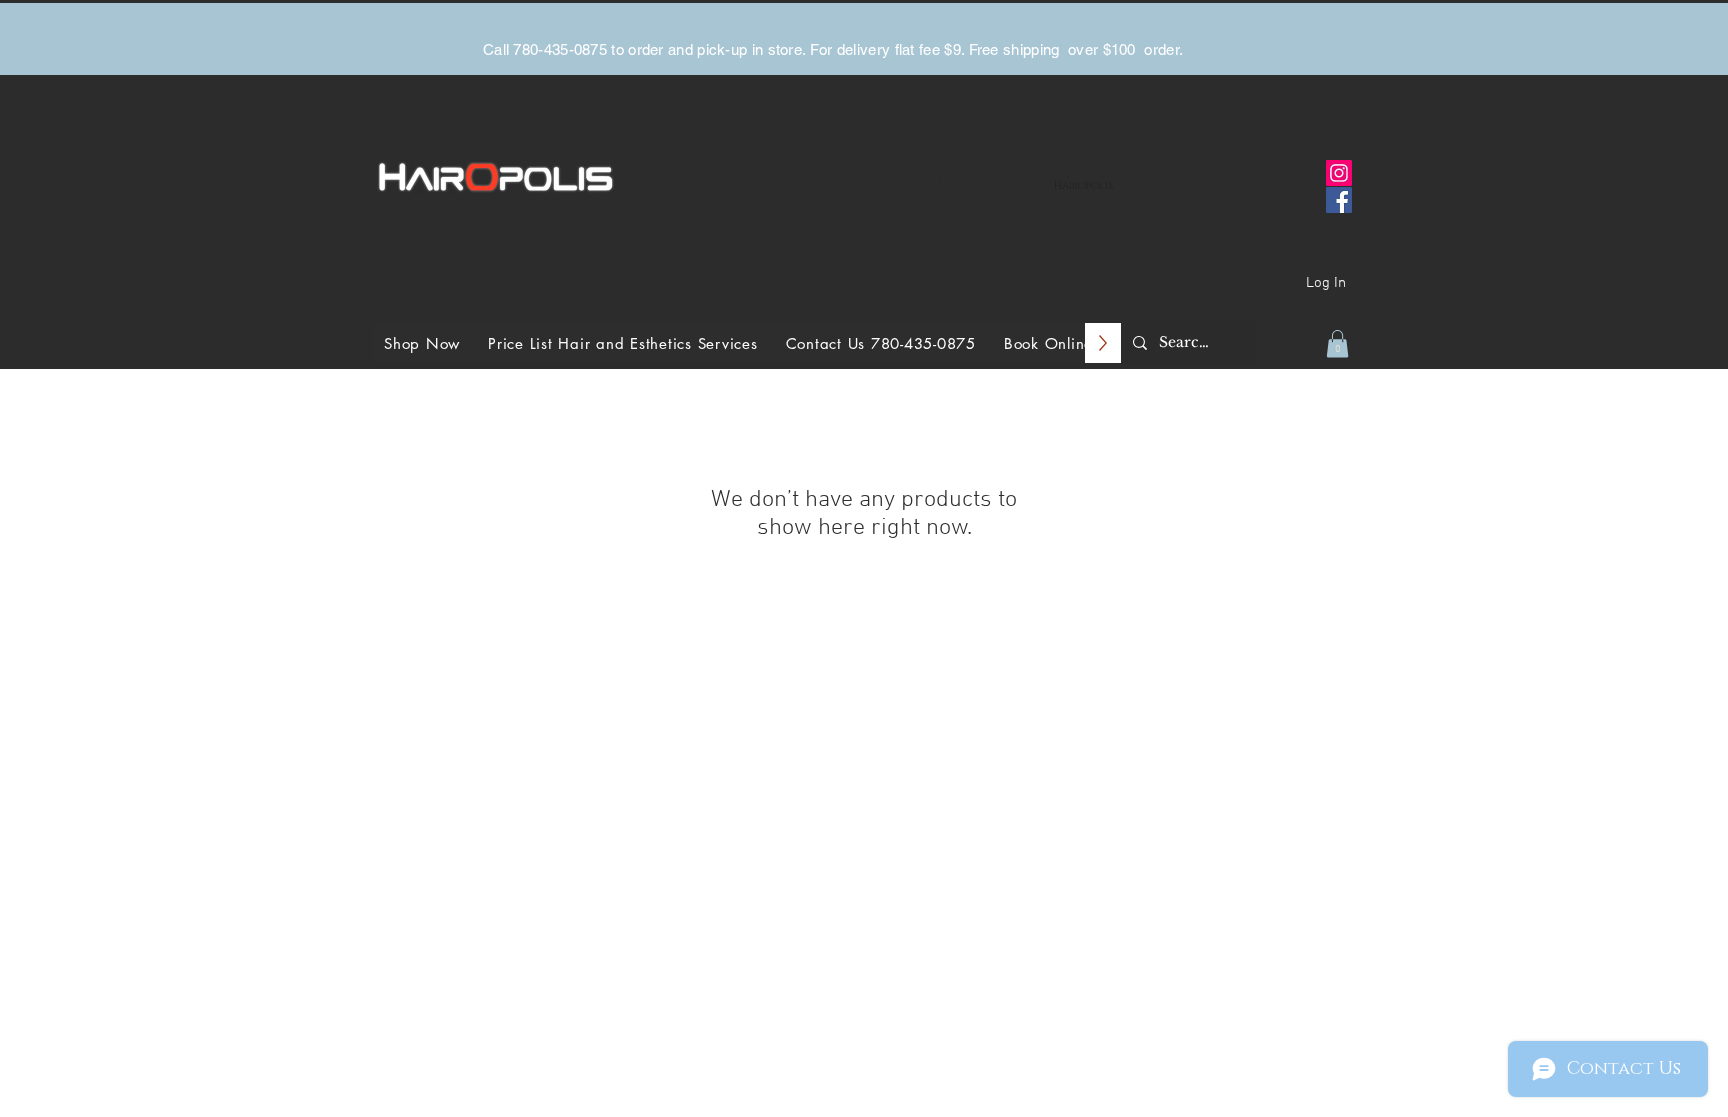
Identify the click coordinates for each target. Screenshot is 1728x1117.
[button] (1337, 343)
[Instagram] (1339, 173)
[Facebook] (1339, 200)
